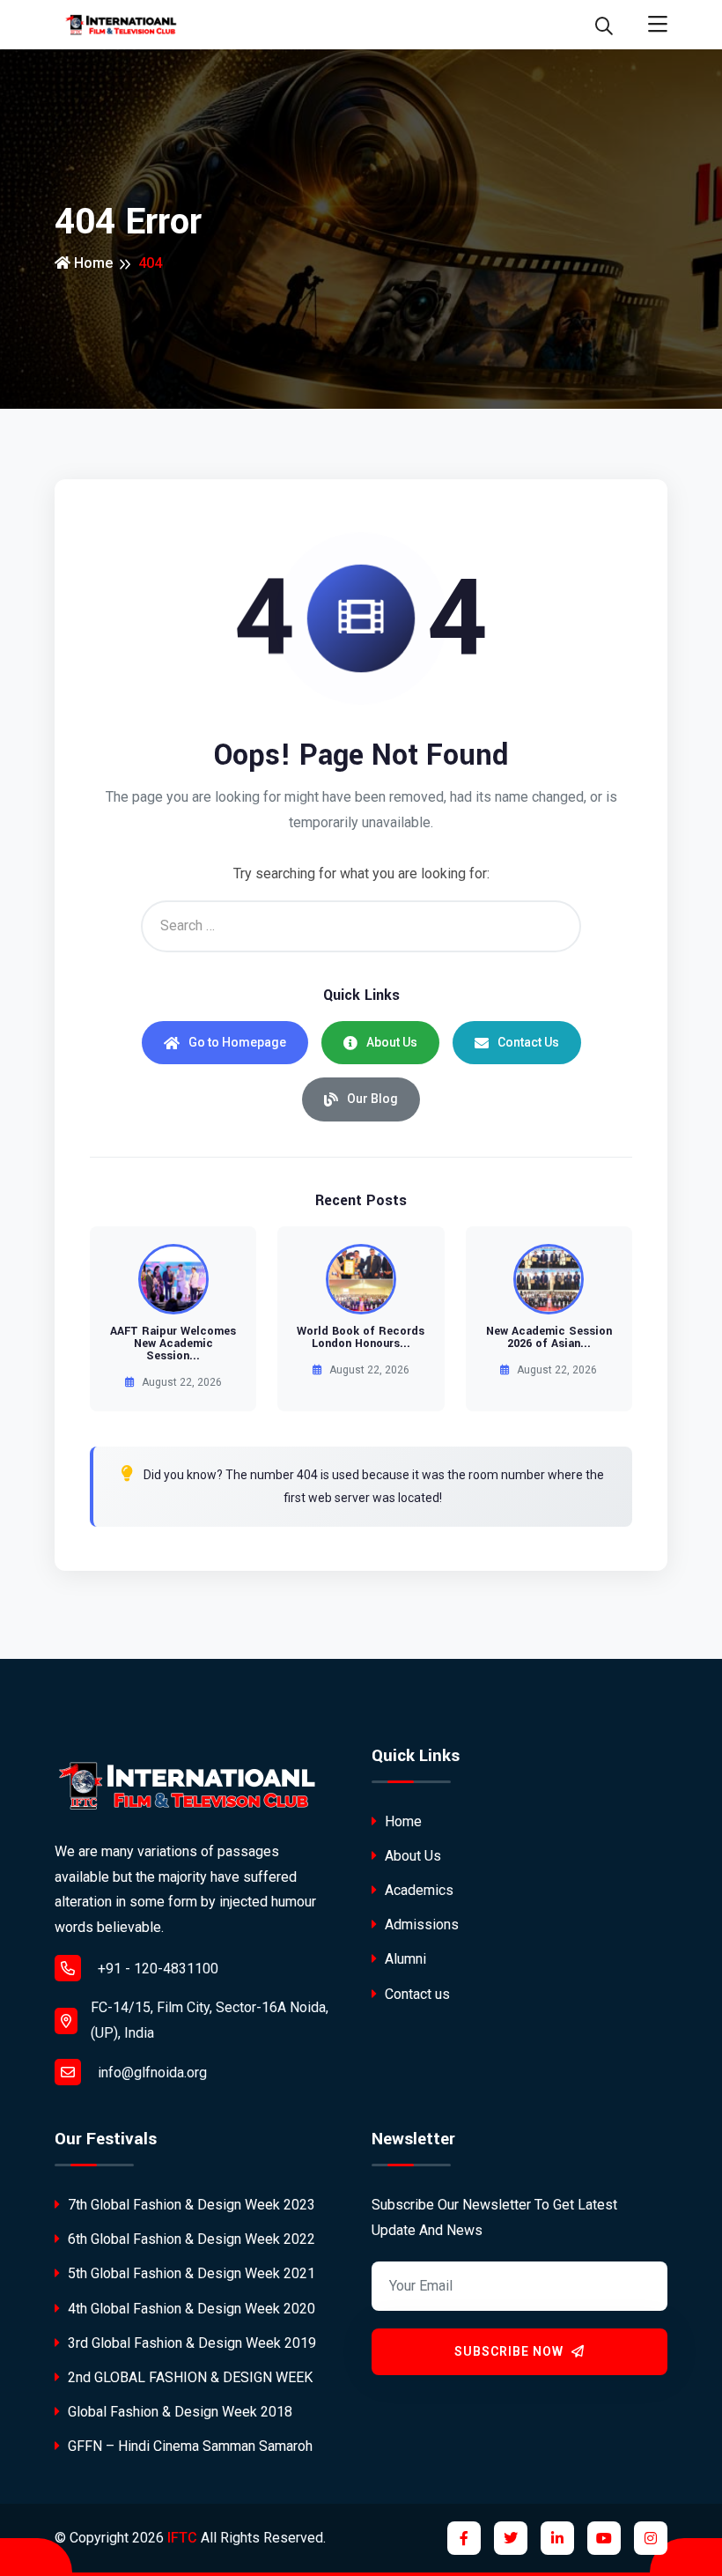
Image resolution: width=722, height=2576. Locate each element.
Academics (417, 1890)
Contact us (416, 1994)
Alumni (404, 1959)
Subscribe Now (511, 2351)
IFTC (182, 2538)
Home (92, 263)
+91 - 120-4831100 (156, 1969)
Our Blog (372, 1099)
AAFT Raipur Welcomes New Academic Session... (173, 1344)
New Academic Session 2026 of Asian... (549, 1337)
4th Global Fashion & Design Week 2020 (190, 2309)
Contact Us (528, 1042)
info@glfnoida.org (151, 2073)
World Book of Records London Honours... (361, 1337)
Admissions (420, 1925)
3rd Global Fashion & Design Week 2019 (190, 2343)
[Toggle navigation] (658, 25)
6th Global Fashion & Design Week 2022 (190, 2239)
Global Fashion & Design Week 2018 (178, 2412)
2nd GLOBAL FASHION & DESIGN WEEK (188, 2377)
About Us (392, 1042)
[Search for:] (361, 926)
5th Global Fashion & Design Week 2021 (190, 2273)
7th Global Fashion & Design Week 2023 (190, 2205)
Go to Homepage (237, 1042)
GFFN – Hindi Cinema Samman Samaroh (188, 2446)
